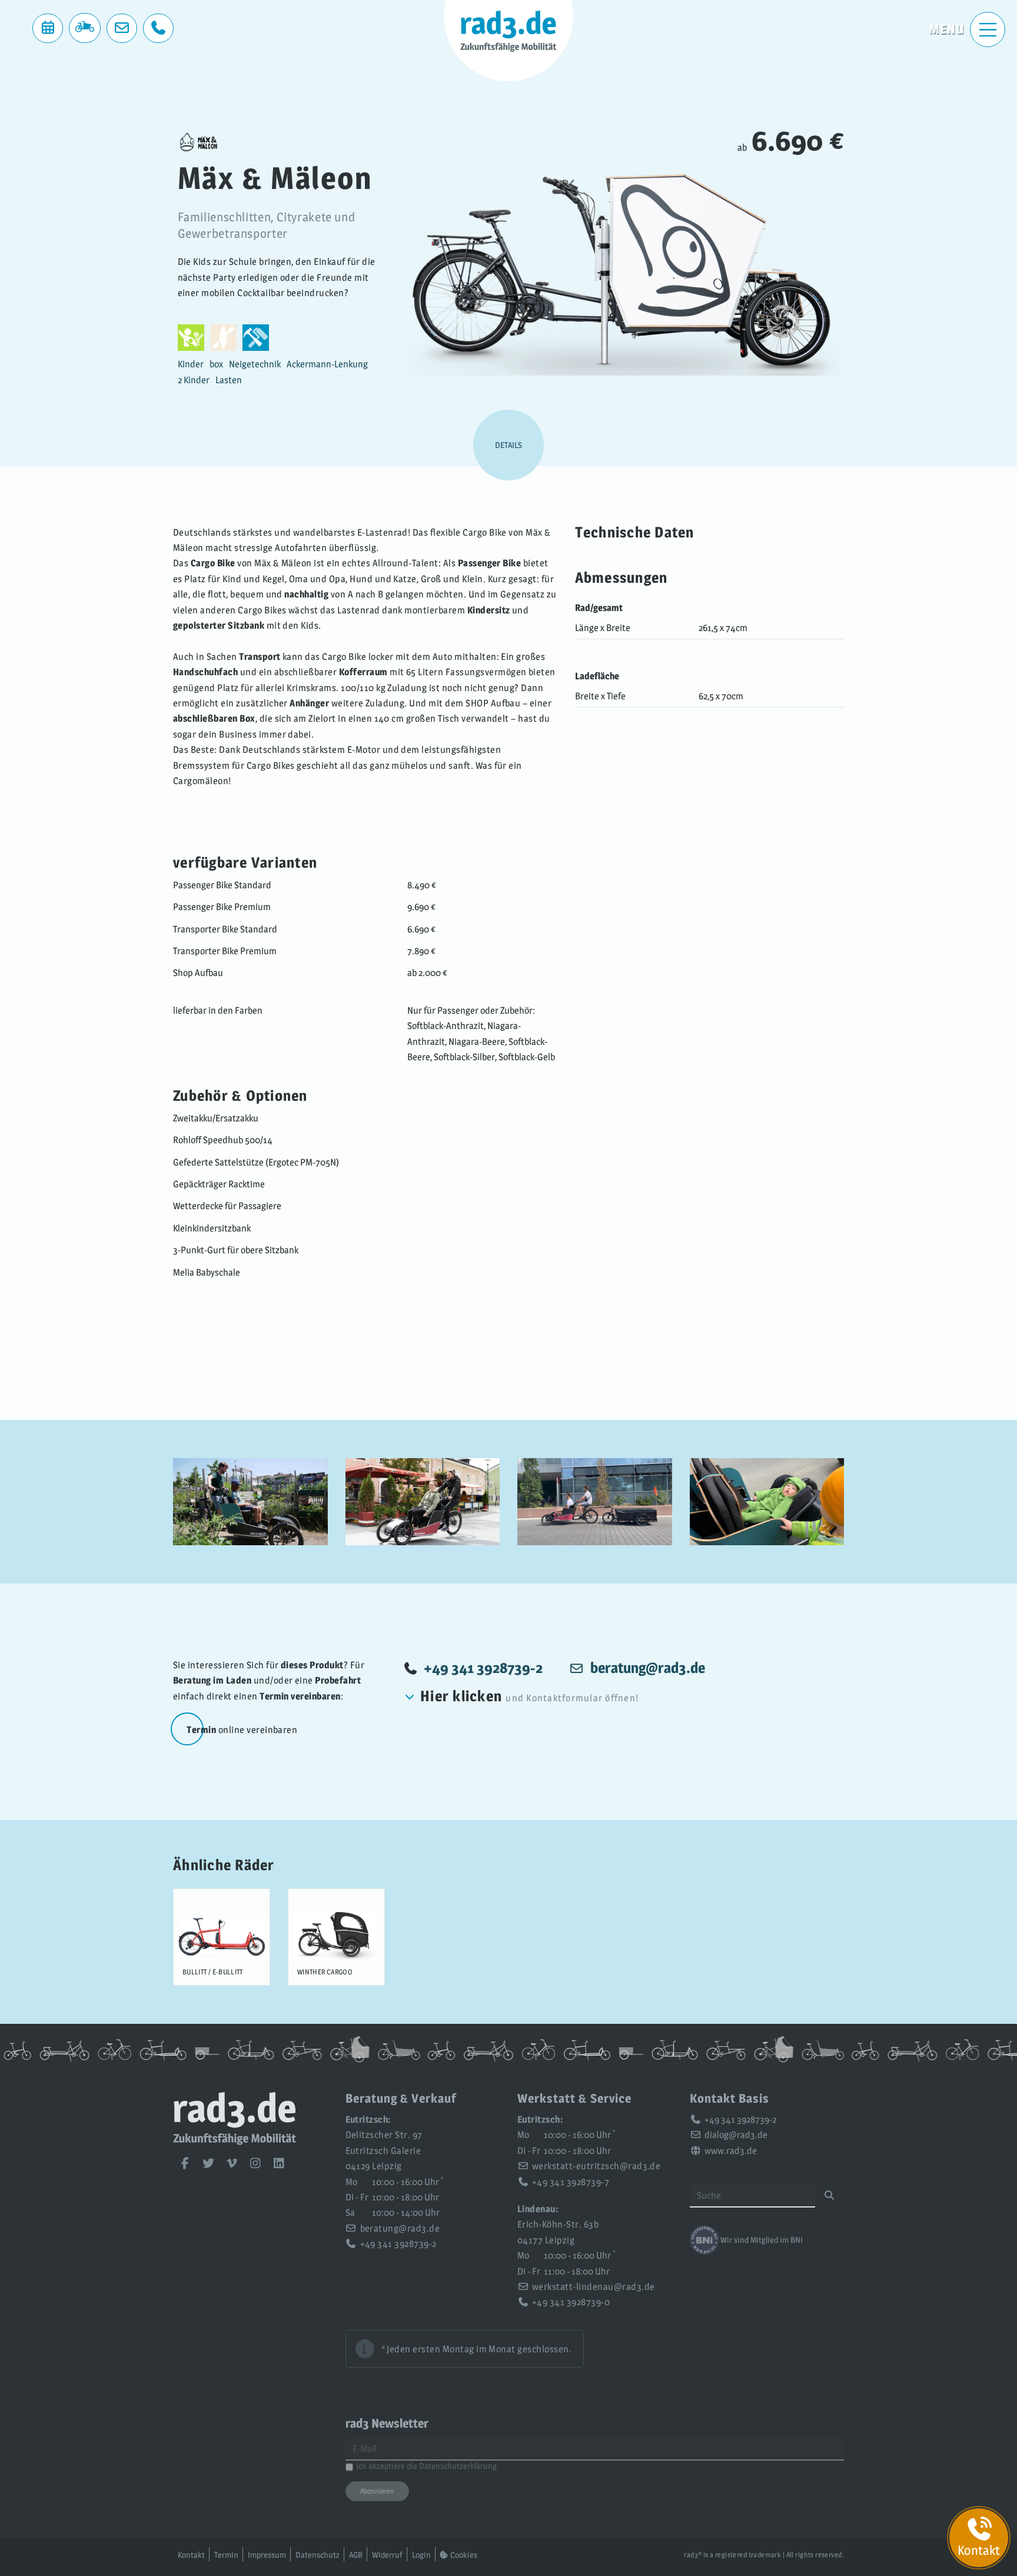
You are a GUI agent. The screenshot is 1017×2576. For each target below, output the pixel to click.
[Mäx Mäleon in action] (250, 1502)
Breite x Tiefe (600, 696)
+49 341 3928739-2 (483, 1668)
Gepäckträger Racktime (219, 1184)
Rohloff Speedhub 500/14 (223, 1140)
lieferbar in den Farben (218, 1010)
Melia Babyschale (207, 1272)
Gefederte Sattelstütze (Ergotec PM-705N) (256, 1162)
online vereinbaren (242, 1730)
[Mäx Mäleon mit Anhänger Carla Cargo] (595, 1502)
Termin (226, 2555)
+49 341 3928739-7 (571, 2182)
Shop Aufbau (198, 973)
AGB (356, 2555)
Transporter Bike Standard (225, 929)
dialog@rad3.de (736, 2135)
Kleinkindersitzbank (212, 1228)
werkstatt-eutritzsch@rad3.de (596, 2166)
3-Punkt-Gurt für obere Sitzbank (236, 1250)
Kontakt (191, 2555)
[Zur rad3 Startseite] (235, 2142)
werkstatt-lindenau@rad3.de (593, 2287)
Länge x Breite (603, 628)
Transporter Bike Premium (225, 951)
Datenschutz (318, 2555)
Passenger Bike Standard (222, 885)
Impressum (267, 2555)
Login (421, 2555)
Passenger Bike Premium (222, 907)
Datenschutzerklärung (458, 2466)
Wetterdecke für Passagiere (227, 1206)
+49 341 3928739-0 (571, 2302)
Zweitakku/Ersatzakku (216, 1118)
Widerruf (387, 2555)
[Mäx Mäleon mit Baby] (767, 1502)
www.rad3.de (731, 2151)
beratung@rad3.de (400, 2228)
